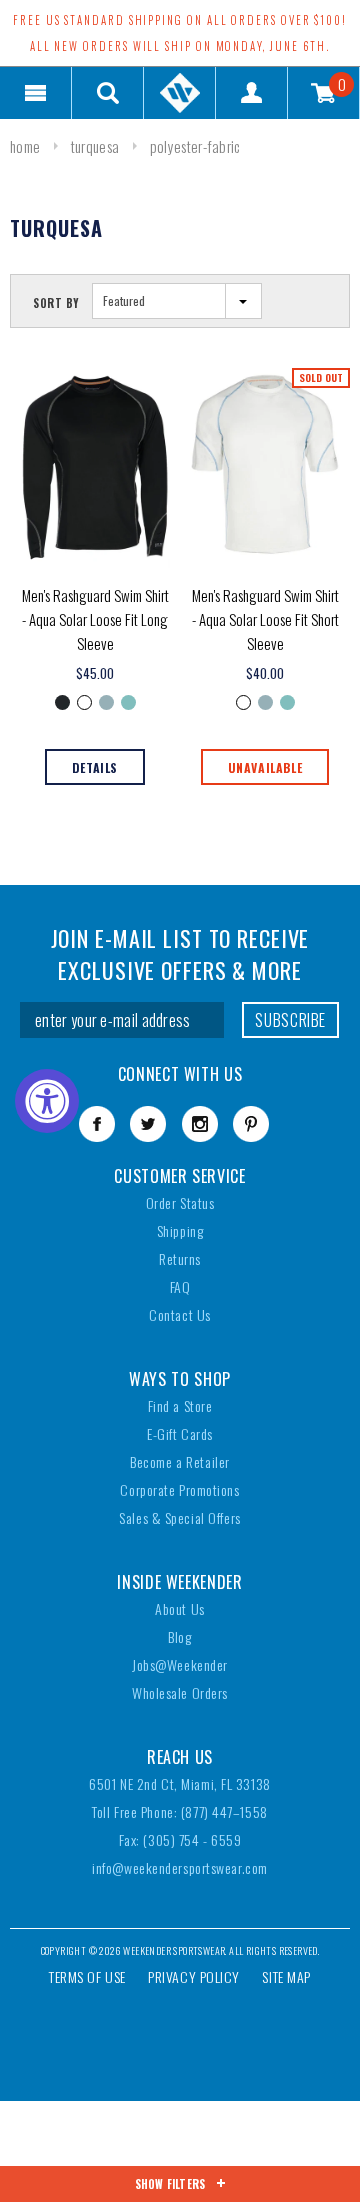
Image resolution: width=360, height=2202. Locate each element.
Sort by (56, 303)
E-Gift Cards (180, 1433)
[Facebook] (97, 1124)
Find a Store (180, 1405)
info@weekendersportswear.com (180, 1867)
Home (25, 146)
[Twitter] (148, 1124)
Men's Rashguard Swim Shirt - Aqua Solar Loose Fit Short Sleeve (265, 619)
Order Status (180, 1202)
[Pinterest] (251, 1124)
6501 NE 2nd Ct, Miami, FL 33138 (179, 1783)
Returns (180, 1258)
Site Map (286, 1976)
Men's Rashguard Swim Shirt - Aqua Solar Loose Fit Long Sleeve (95, 619)
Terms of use (87, 1976)
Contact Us (180, 1314)
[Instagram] (200, 1124)
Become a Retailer (180, 1461)
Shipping (180, 1230)
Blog (179, 1636)
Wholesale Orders (180, 1692)
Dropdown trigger (108, 93)
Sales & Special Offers (179, 1517)
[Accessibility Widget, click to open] (47, 1101)
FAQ (180, 1286)
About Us (179, 1608)
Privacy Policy (194, 1976)
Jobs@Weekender (180, 1664)
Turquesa (95, 146)
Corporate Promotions (179, 1489)
